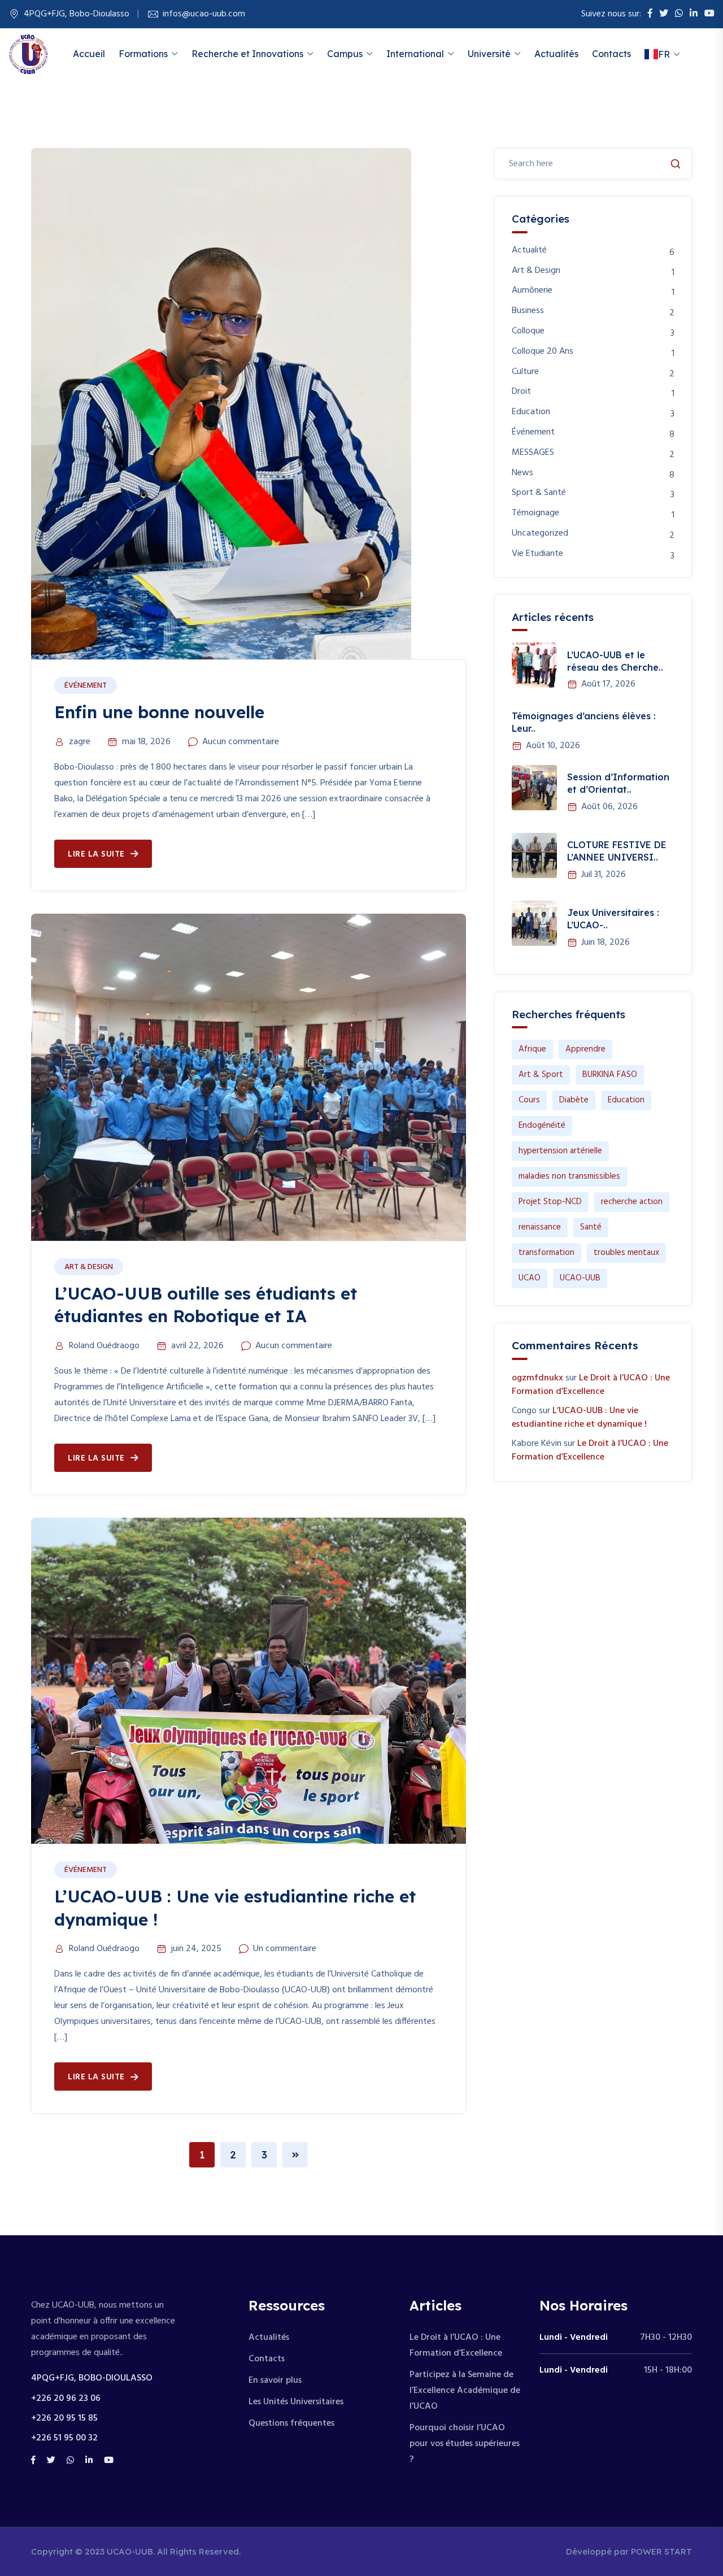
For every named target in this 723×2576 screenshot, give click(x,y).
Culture (525, 372)
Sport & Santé (539, 493)
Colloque (528, 331)
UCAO (530, 1278)
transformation (546, 1253)
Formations (143, 54)
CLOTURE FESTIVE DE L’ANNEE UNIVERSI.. (617, 851)
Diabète (574, 1100)
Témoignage (535, 513)
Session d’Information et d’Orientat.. (618, 783)
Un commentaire (285, 1949)
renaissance (540, 1227)
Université (489, 54)
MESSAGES (533, 453)
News (522, 473)
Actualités (556, 54)
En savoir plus (275, 2380)
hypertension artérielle (560, 1151)
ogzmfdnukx (537, 1378)
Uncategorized (540, 534)
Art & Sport (541, 1075)
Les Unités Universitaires (296, 2402)
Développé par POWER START (629, 2551)
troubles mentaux (626, 1253)
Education (531, 412)
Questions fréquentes (291, 2423)
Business (528, 311)
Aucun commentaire (241, 742)
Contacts (611, 54)
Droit (521, 392)
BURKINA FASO (610, 1075)
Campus (345, 54)
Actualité (529, 251)
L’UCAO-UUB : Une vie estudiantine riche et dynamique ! (579, 1418)
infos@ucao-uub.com (204, 14)
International (415, 54)
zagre (80, 742)
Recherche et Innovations (247, 54)
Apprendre (585, 1049)
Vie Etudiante (537, 554)
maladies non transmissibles (569, 1176)
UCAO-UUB (580, 1278)
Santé (591, 1227)
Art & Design (89, 1267)
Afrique (532, 1049)
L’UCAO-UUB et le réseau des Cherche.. (615, 661)
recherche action (632, 1202)
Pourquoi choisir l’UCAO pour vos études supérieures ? (465, 2444)
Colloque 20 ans (543, 352)
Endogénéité (542, 1126)
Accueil (89, 54)
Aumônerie (532, 291)
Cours (529, 1100)
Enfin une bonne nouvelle (159, 712)
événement (86, 686)
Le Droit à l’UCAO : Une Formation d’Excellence (591, 1385)
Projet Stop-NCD (550, 1202)
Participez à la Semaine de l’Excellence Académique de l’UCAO (465, 2391)
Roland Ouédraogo (104, 1346)
